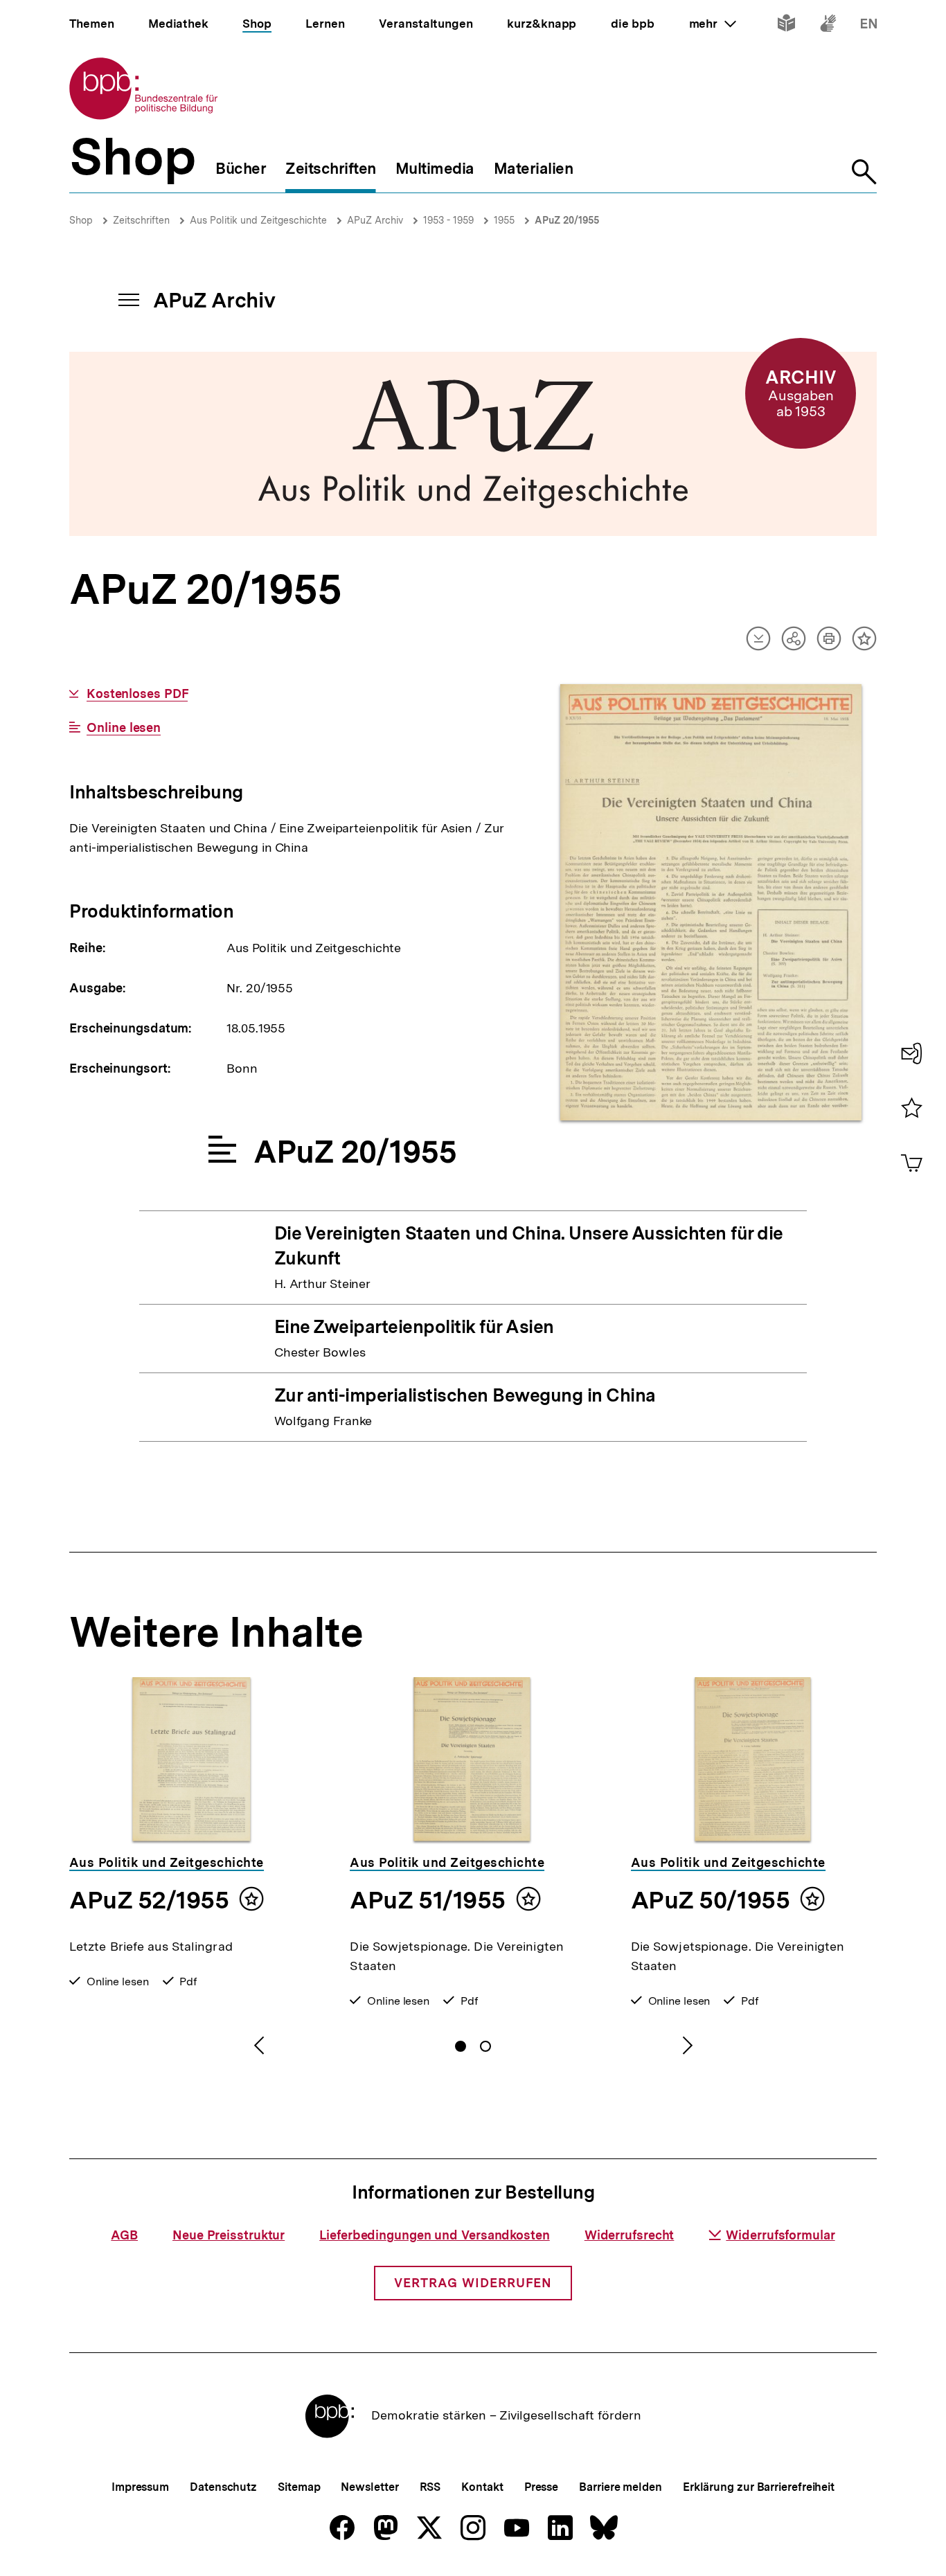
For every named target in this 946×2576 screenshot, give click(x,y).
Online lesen (124, 728)
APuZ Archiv (375, 220)
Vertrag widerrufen (473, 2283)
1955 (504, 220)
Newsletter (369, 2487)
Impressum (140, 2487)
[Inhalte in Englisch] (869, 26)
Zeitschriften (141, 220)
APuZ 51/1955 (427, 1900)
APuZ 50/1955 (710, 1900)
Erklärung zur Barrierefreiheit (759, 2487)
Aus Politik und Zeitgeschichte (258, 220)
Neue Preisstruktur (229, 2235)
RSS (430, 2487)
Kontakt (482, 2487)
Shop (81, 220)
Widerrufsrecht (630, 2235)
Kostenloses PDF (137, 694)
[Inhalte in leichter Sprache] (786, 26)
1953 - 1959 (448, 220)
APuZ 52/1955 (149, 1900)
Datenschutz (223, 2487)
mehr (713, 24)
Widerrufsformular (780, 2235)
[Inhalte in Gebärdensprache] (828, 26)
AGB (124, 2235)
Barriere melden (621, 2487)
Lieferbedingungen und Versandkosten (435, 2235)
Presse (541, 2487)
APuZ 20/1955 (567, 220)
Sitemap (299, 2487)
